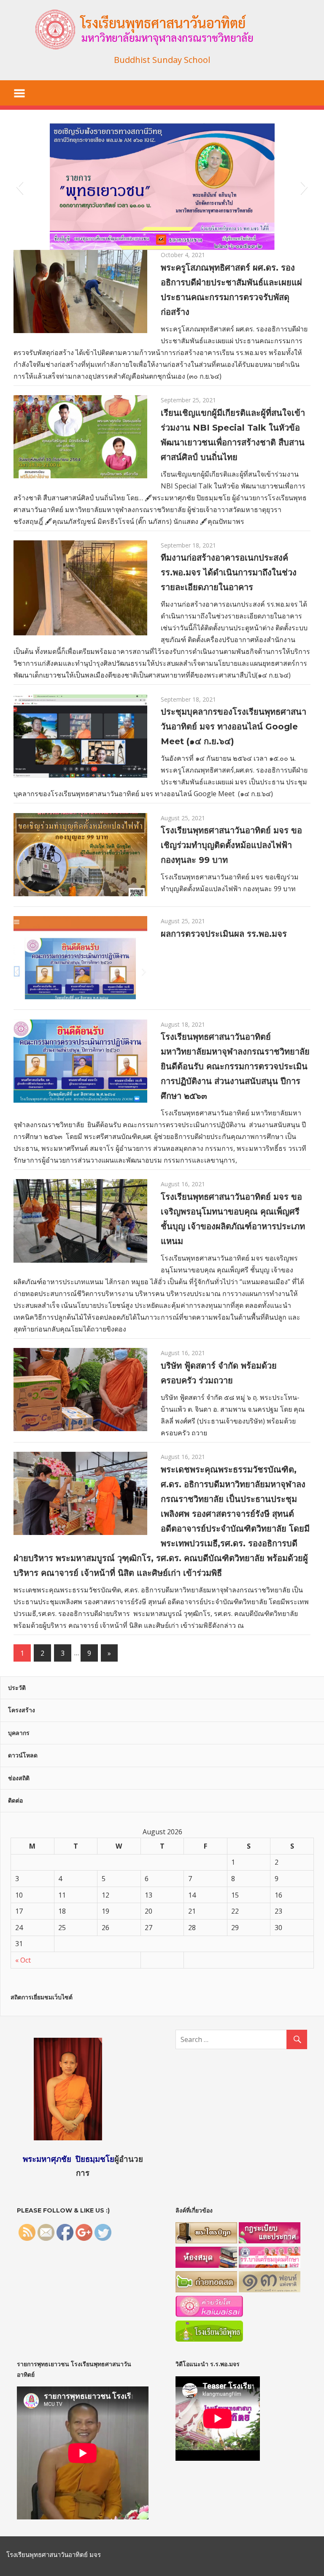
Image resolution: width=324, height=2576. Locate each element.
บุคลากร (19, 1733)
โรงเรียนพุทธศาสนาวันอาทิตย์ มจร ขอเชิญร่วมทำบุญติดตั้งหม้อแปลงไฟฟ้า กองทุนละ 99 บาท (231, 845)
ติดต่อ (15, 1800)
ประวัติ (17, 1688)
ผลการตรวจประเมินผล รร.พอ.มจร (224, 934)
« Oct (23, 1960)
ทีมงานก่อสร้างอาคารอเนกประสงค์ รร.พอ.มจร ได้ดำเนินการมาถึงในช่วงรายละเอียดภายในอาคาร (229, 572)
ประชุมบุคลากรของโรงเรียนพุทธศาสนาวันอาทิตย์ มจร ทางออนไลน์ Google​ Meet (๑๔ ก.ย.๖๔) (234, 727)
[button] (20, 187)
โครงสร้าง (22, 1710)
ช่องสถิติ (19, 1778)
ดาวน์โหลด (23, 1755)
